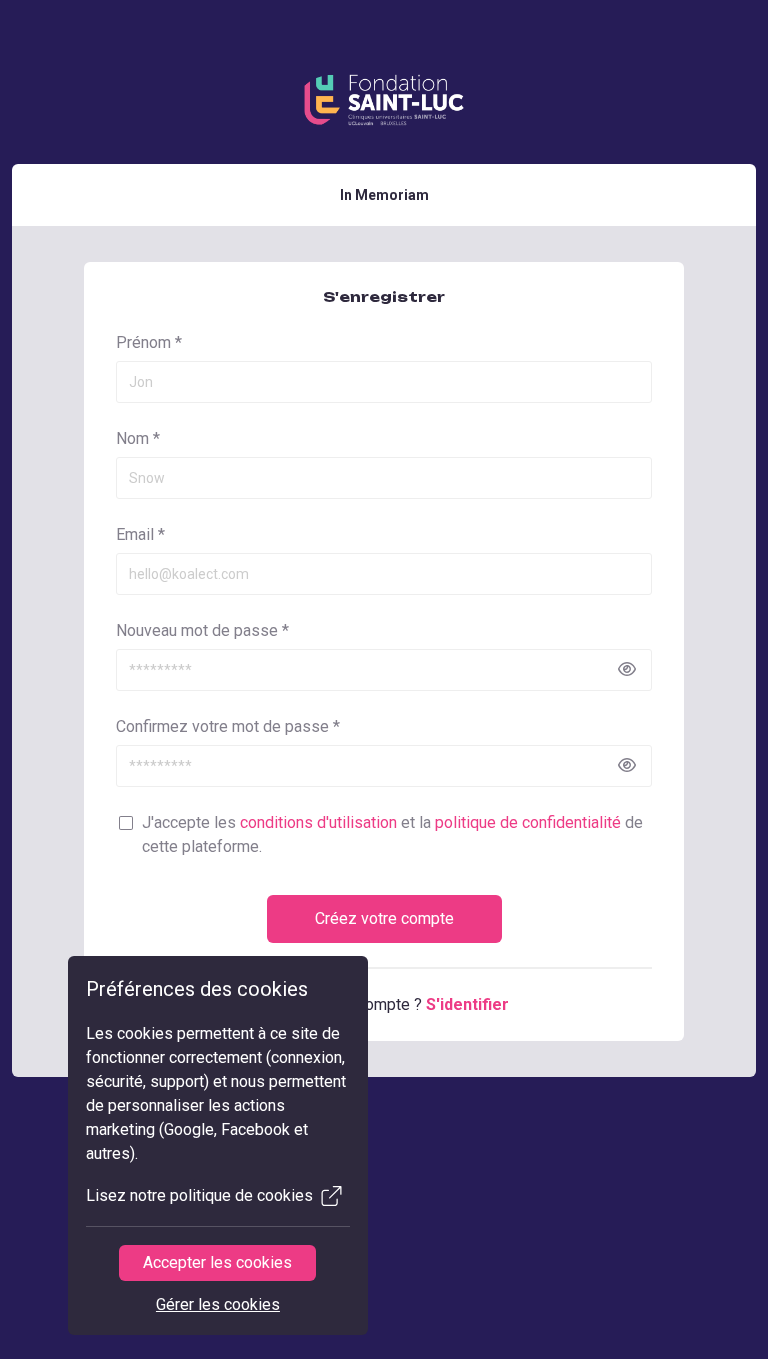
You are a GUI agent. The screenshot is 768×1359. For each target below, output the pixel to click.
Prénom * (149, 342)
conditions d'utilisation (318, 822)
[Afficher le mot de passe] (627, 670)
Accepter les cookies (217, 1262)
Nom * (138, 438)
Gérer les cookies (218, 1304)
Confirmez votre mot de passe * (228, 726)
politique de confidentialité (528, 822)
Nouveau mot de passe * (202, 630)
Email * (140, 534)
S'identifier (467, 1004)
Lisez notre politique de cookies (199, 1195)
